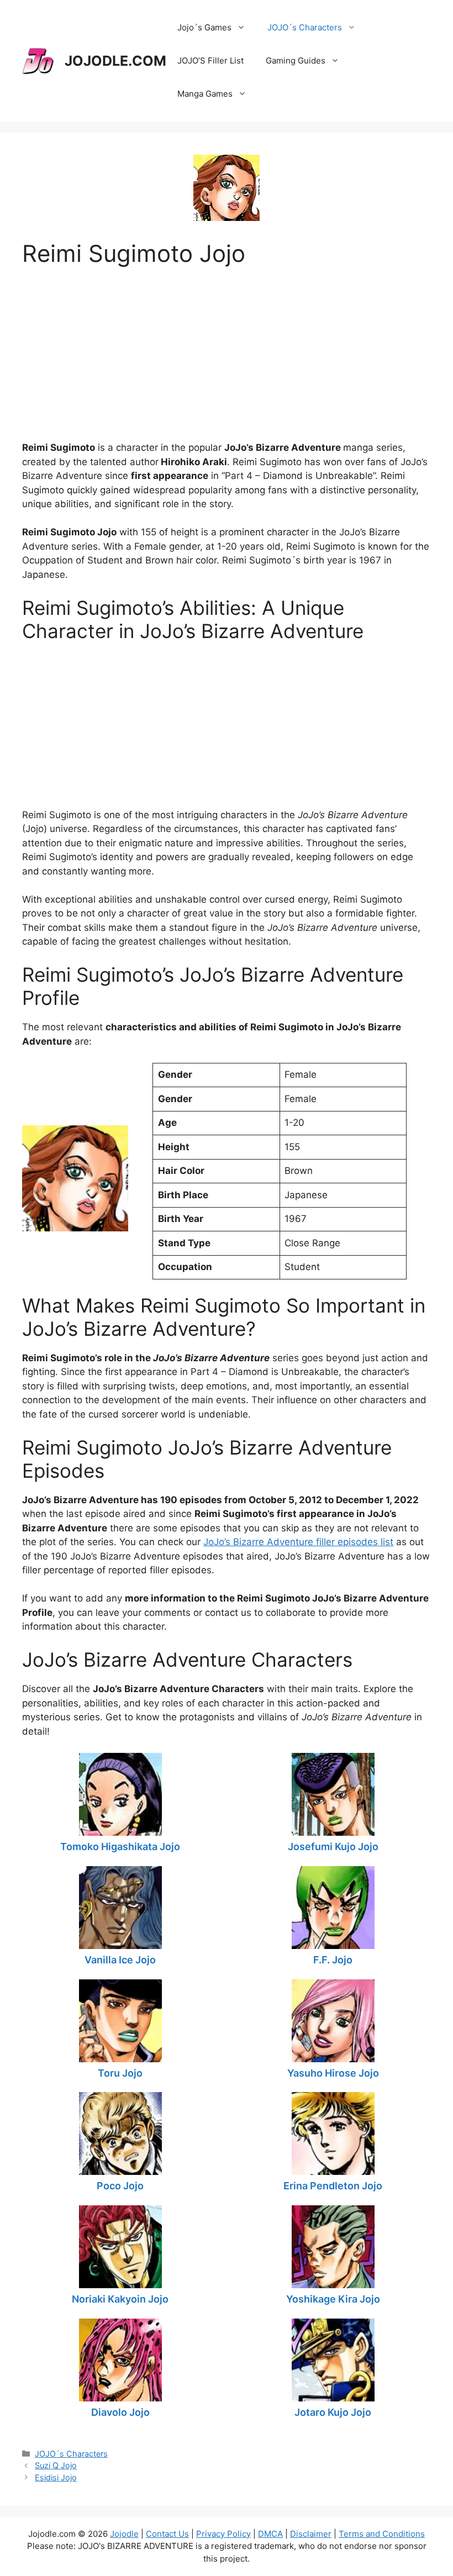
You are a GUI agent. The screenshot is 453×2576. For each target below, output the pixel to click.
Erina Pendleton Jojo (333, 2186)
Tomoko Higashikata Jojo (120, 1847)
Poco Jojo (120, 2186)
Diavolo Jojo (120, 2412)
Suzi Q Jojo (56, 2465)
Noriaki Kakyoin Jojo (120, 2299)
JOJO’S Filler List (210, 60)
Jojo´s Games (204, 27)
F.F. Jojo (333, 1960)
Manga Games (205, 94)
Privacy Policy (223, 2534)
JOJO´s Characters (305, 27)
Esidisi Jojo (56, 2477)
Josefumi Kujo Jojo (333, 1847)
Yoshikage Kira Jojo (333, 2299)
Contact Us (167, 2534)
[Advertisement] (227, 345)
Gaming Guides (296, 60)
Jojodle (124, 2534)
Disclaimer (311, 2534)
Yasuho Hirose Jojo (333, 2073)
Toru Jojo (120, 2073)
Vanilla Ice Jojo (120, 1960)
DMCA (270, 2534)
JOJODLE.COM (115, 61)
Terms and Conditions (382, 2534)
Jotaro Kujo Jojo (333, 2412)
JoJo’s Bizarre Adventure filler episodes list (298, 1542)
